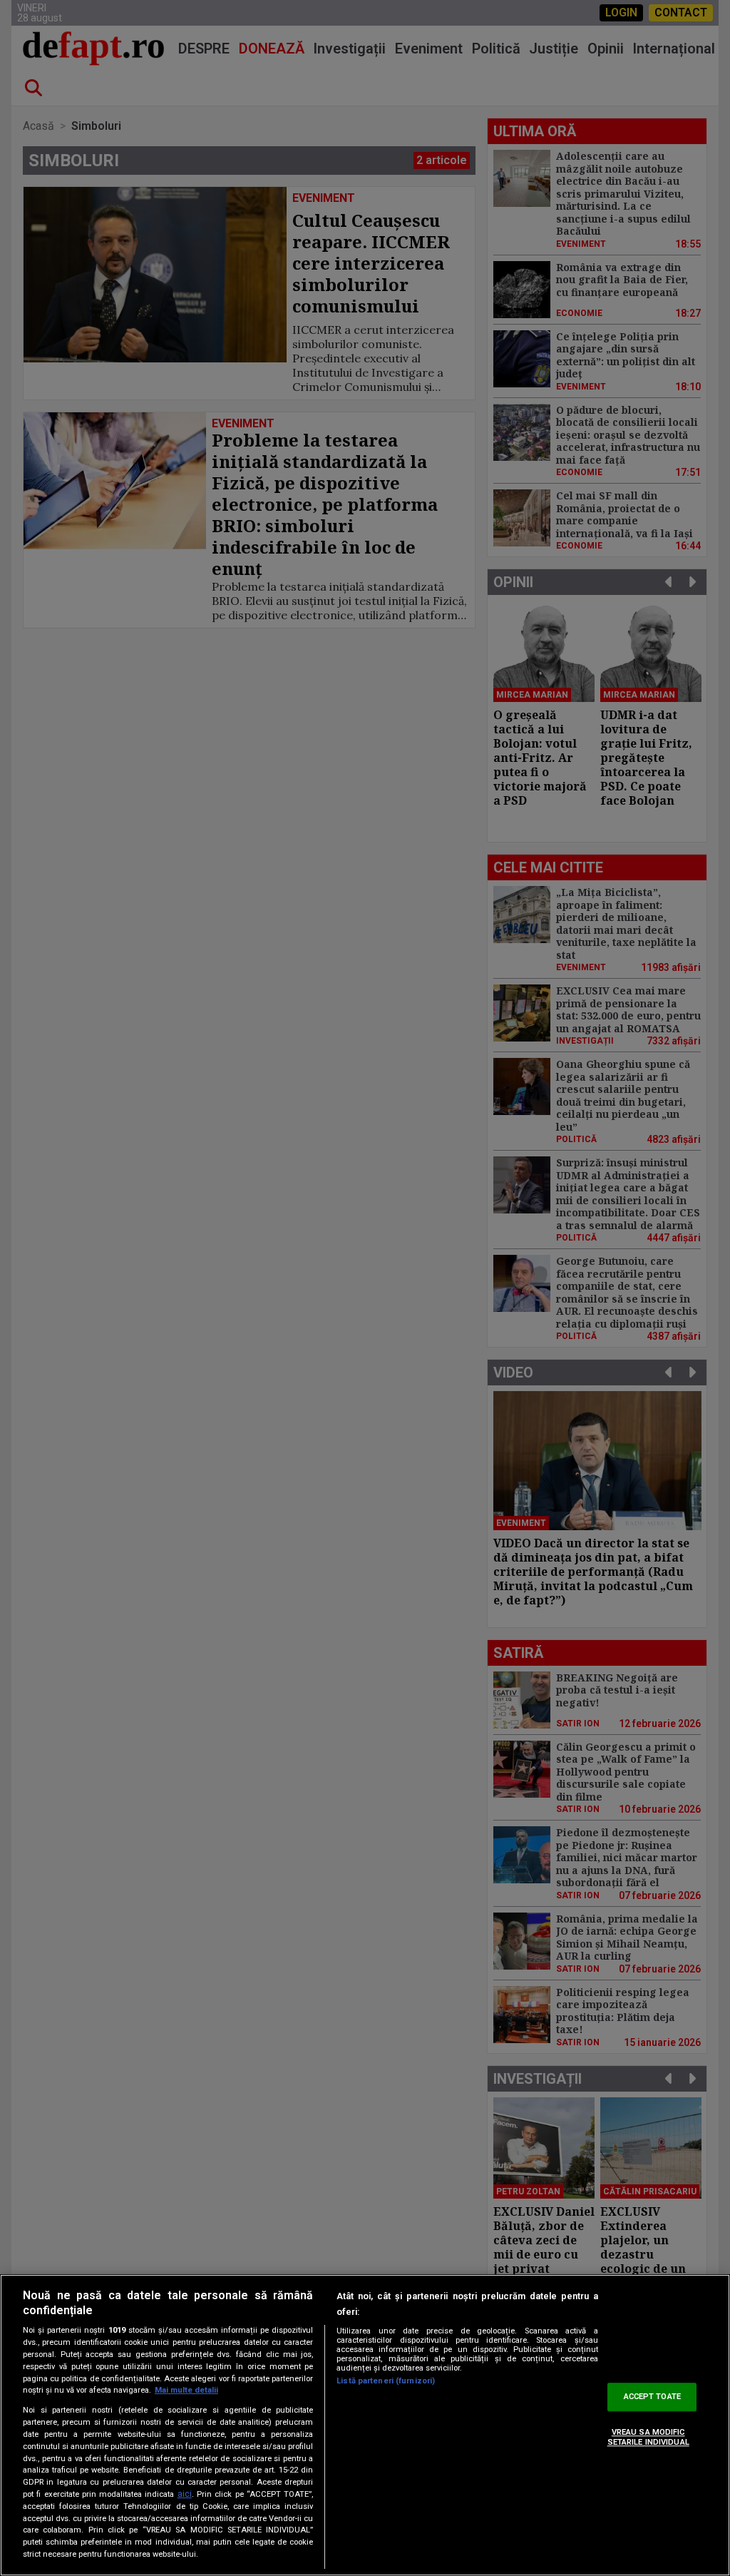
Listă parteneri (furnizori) (386, 2381)
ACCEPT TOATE (652, 2397)
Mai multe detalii (186, 2390)
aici (185, 2494)
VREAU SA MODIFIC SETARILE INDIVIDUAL (648, 2437)
